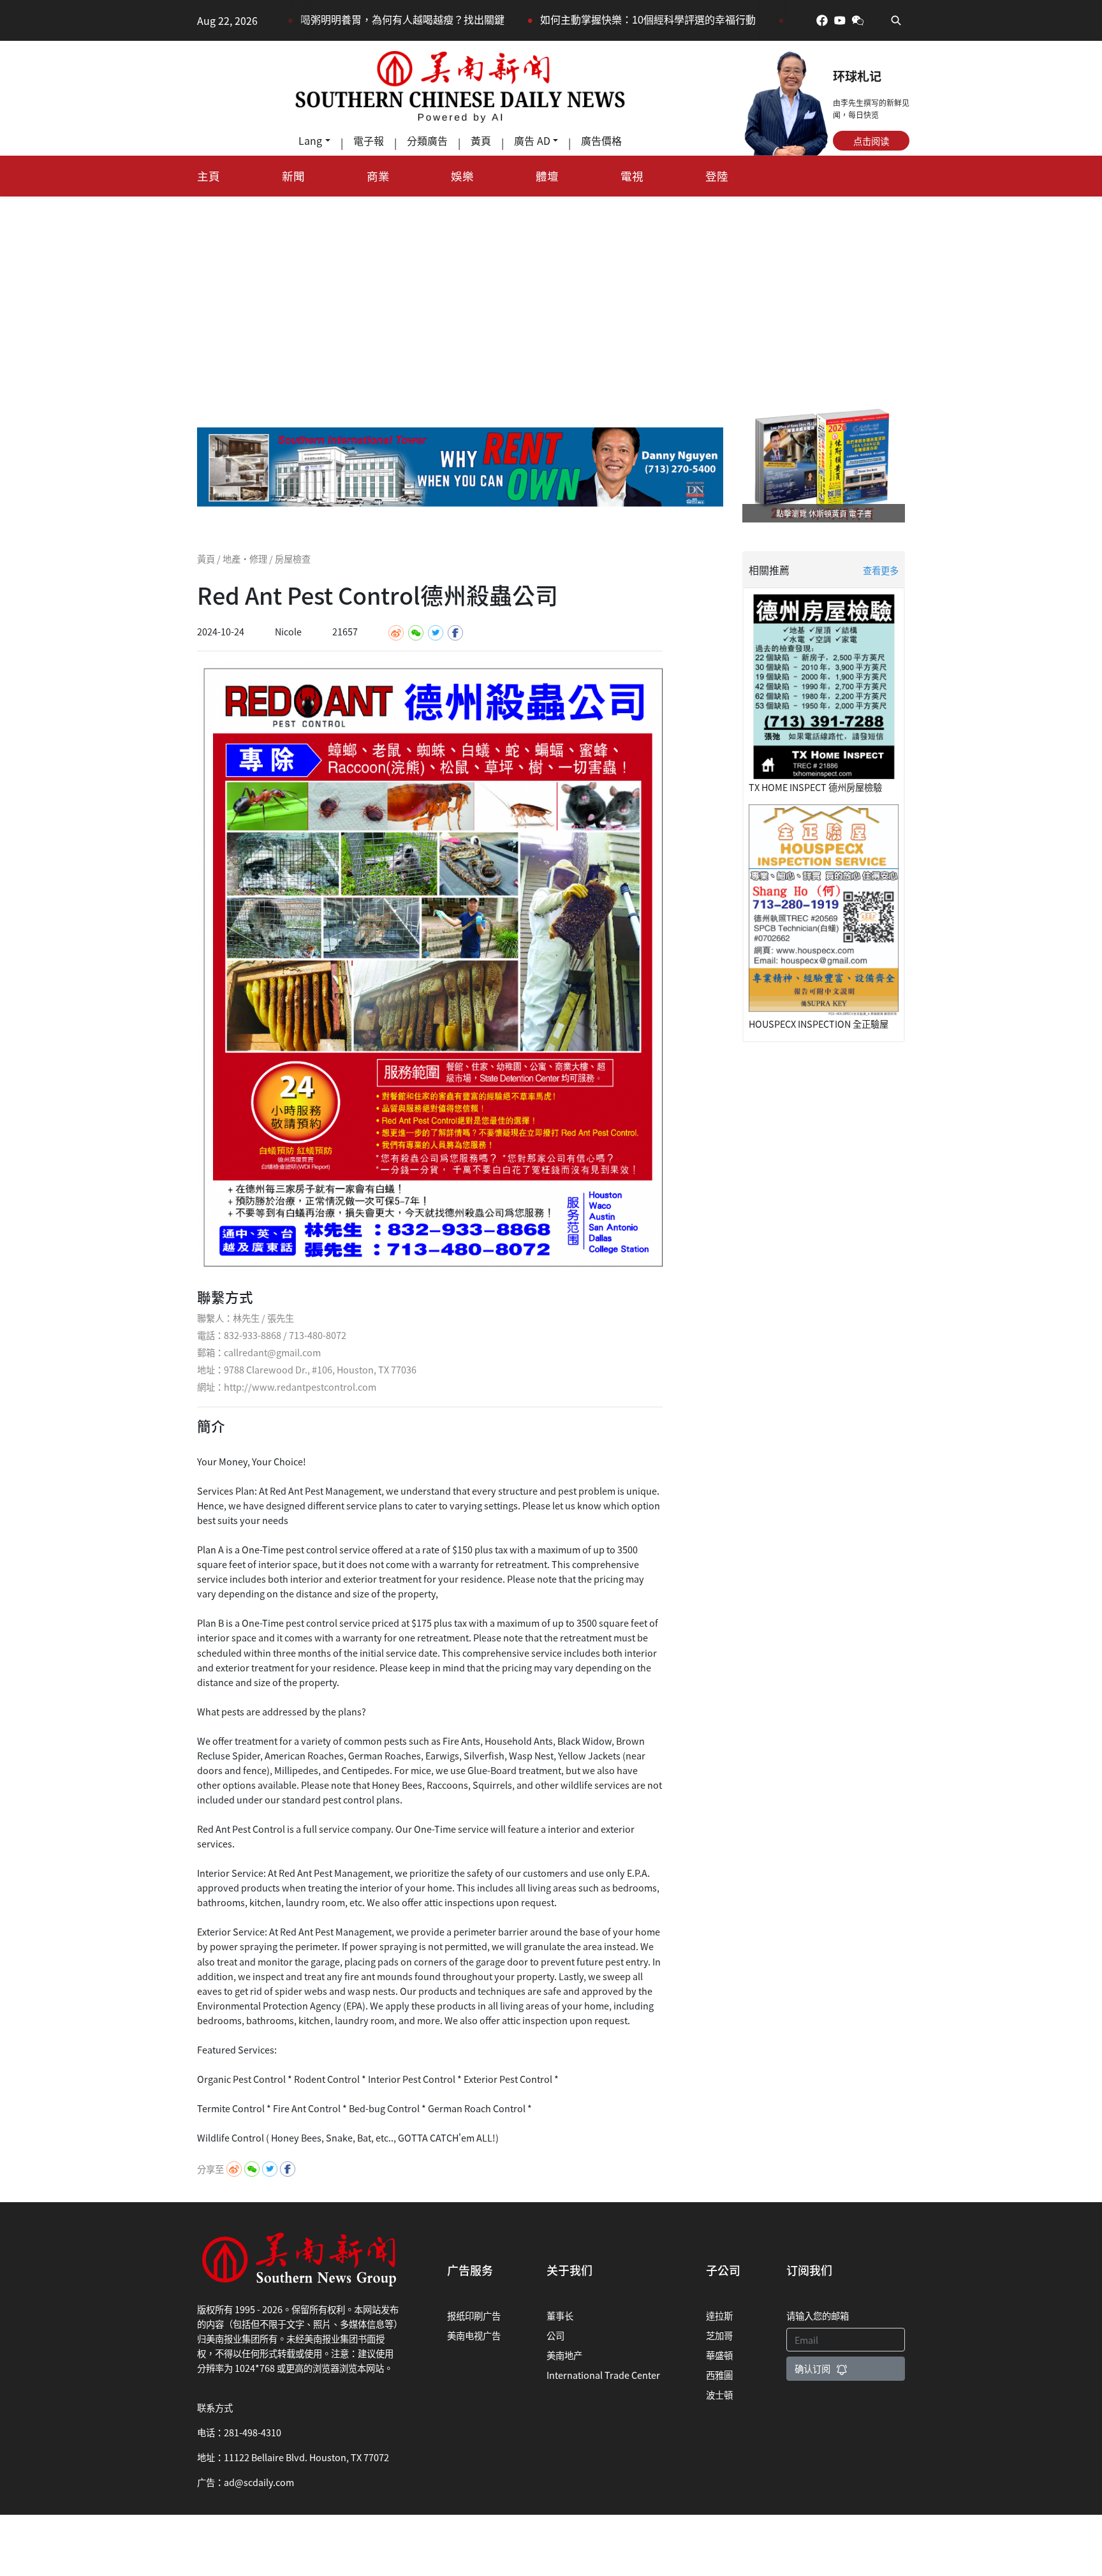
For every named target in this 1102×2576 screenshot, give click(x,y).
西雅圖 (719, 2375)
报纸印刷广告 (474, 2315)
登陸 (717, 176)
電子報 (369, 140)
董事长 (560, 2315)
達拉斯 (719, 2315)
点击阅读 (871, 141)
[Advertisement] (551, 292)
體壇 (547, 176)
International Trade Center (603, 2375)
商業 (378, 176)
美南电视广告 (474, 2335)
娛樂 (462, 176)
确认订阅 (812, 2368)
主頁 (209, 176)
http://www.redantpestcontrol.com (300, 1387)
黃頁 (481, 140)
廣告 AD (532, 140)
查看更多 (881, 570)
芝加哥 (719, 2335)
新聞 (293, 176)
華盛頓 (719, 2355)
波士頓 (719, 2395)
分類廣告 (427, 140)
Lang (310, 140)
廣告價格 (601, 140)
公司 (555, 2335)
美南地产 (564, 2355)
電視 (632, 176)
